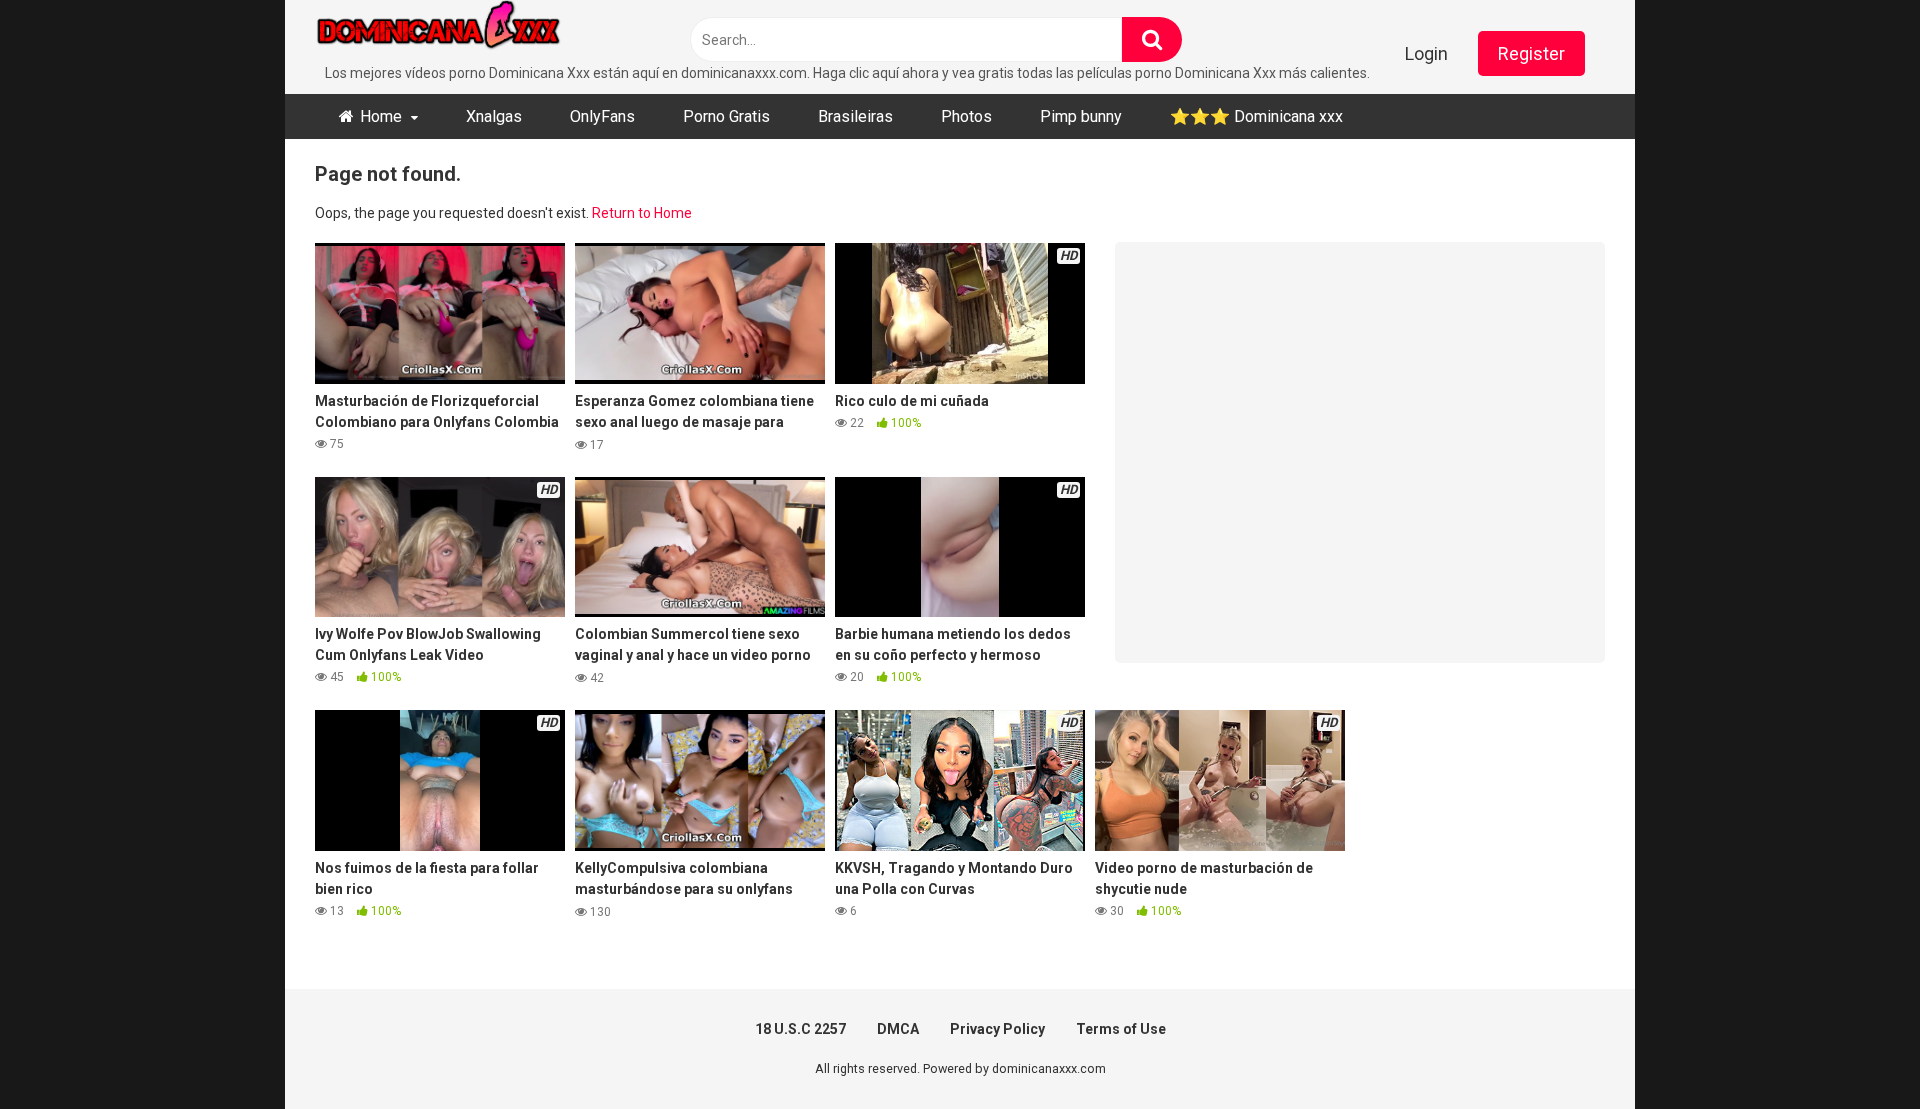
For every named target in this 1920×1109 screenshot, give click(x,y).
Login (1426, 53)
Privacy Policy (997, 1029)
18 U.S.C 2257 (800, 1029)
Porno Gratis (726, 116)
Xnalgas (494, 116)
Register (1531, 53)
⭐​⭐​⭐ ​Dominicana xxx (1256, 116)
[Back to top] (1853, 1048)
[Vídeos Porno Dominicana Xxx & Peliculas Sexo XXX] (465, 31)
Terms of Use (1121, 1029)
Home (381, 116)
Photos (966, 116)
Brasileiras (855, 116)
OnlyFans (602, 116)
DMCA (898, 1029)
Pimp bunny (1081, 116)
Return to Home (642, 213)
